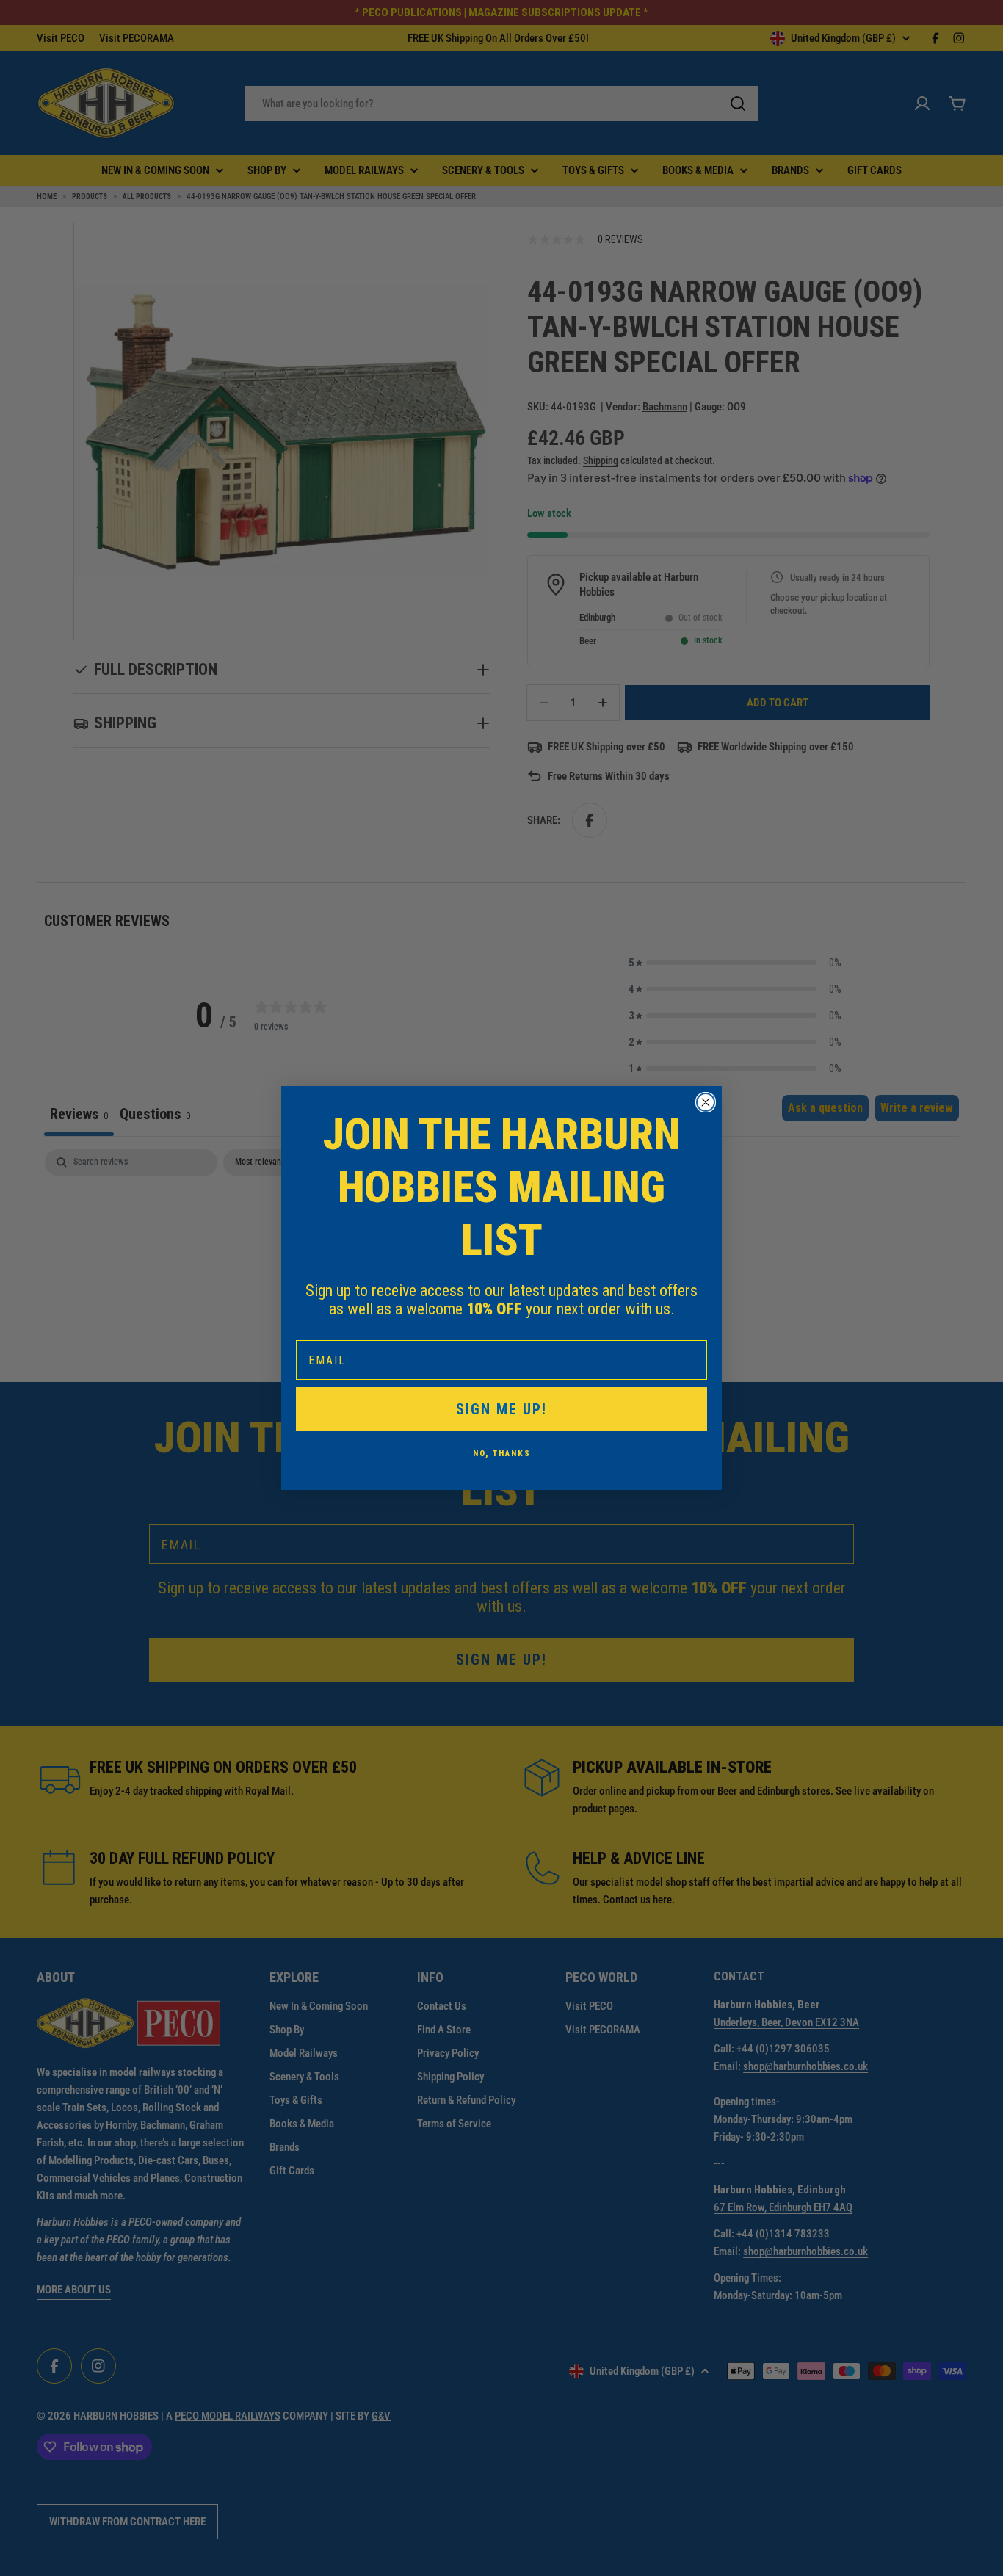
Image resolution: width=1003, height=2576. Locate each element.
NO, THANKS (502, 1454)
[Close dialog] (706, 1102)
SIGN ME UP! (501, 1409)
